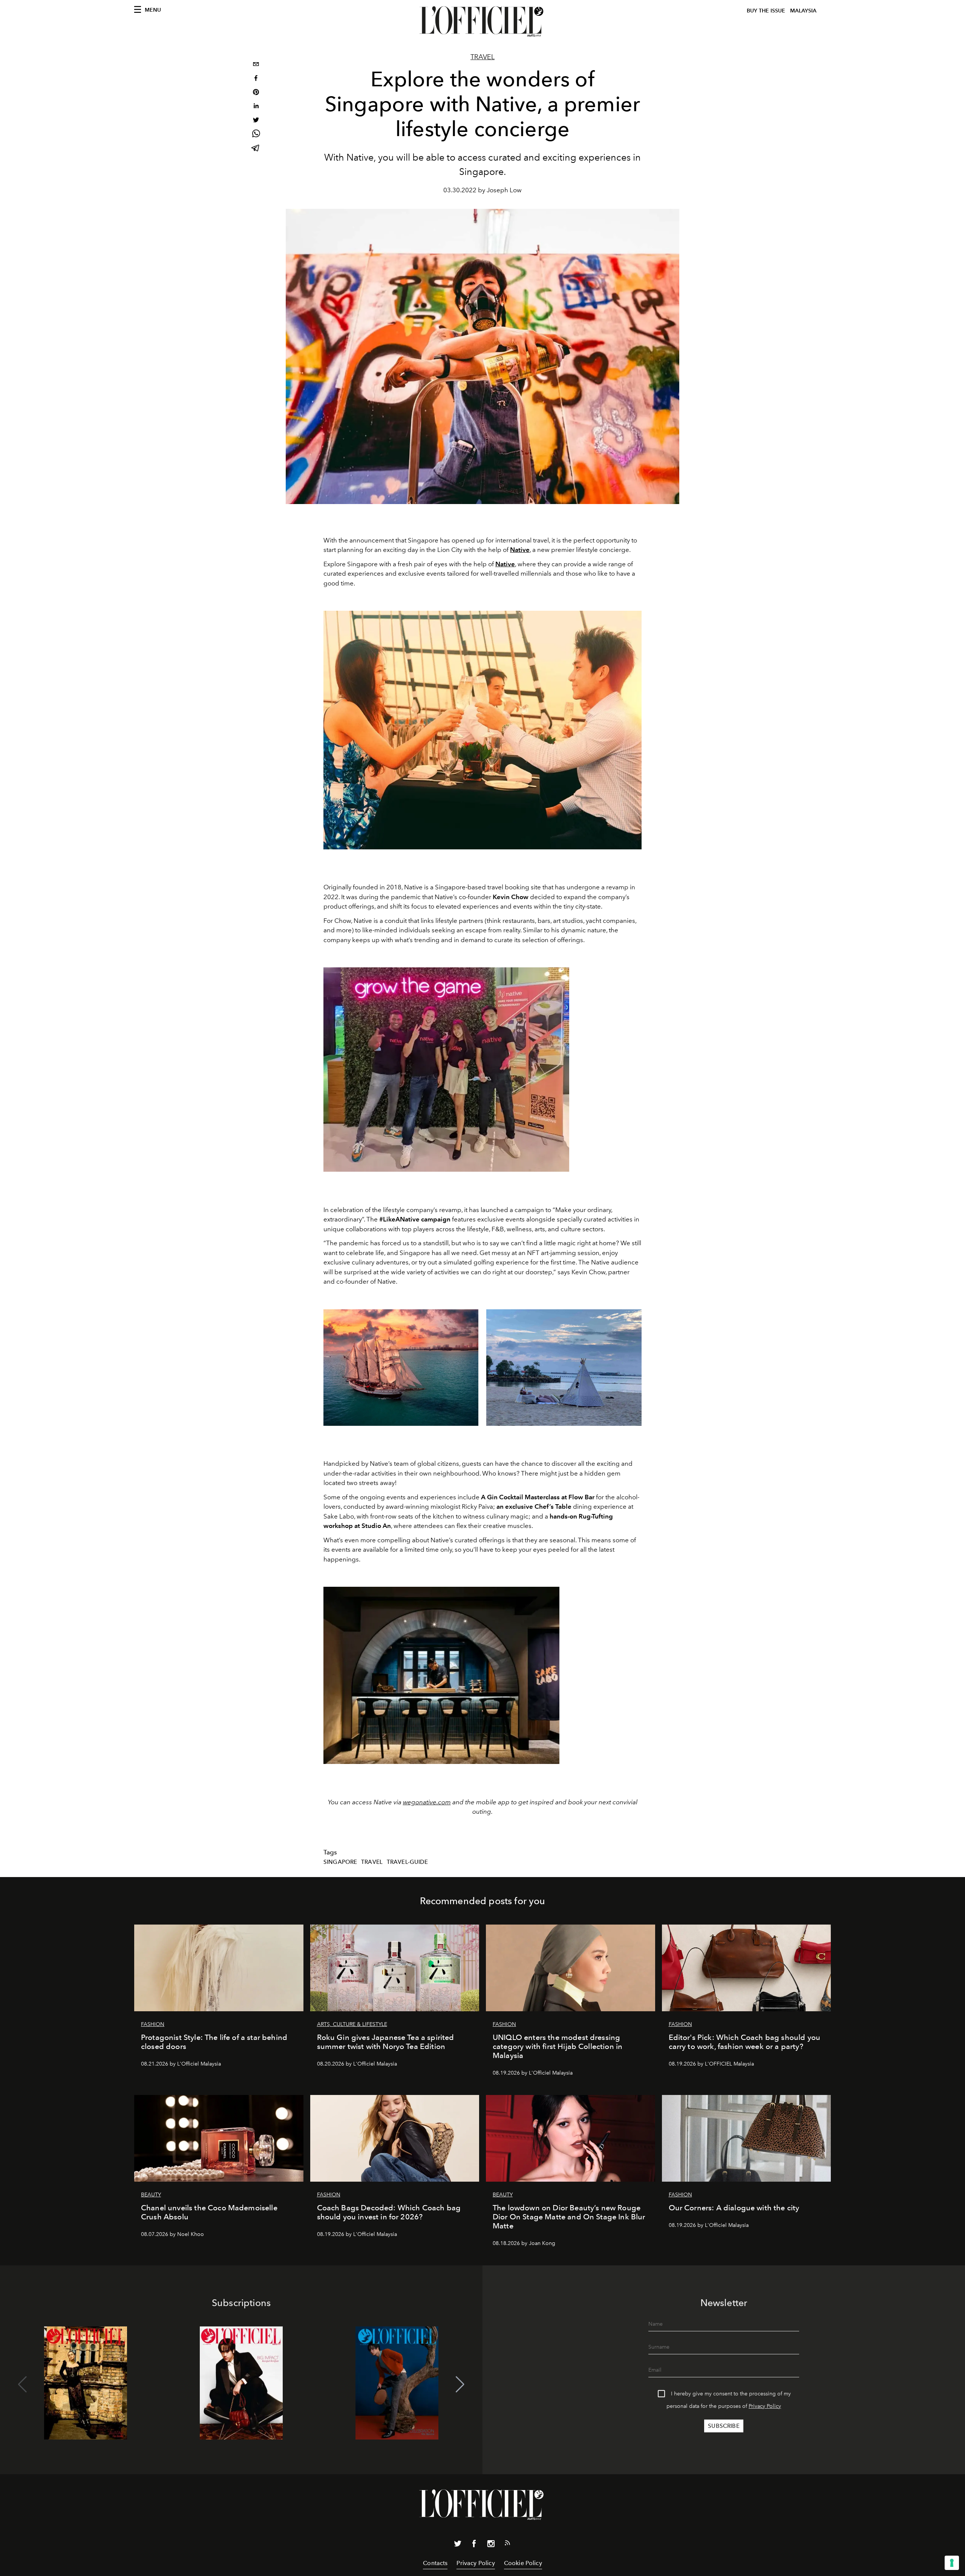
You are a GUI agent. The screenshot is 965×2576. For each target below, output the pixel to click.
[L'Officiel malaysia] (482, 21)
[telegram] (256, 149)
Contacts (435, 2563)
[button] (460, 2384)
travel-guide (407, 1862)
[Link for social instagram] (491, 2545)
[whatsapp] (256, 135)
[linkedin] (256, 107)
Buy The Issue (766, 11)
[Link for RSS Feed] (507, 2544)
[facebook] (256, 79)
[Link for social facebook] (474, 2545)
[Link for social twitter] (458, 2545)
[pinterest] (256, 93)
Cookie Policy (523, 2563)
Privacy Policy (765, 2406)
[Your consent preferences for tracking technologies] (952, 2563)
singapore (340, 1862)
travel (372, 1862)
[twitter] (256, 121)
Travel (482, 57)
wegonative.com (427, 1802)
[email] (256, 65)
